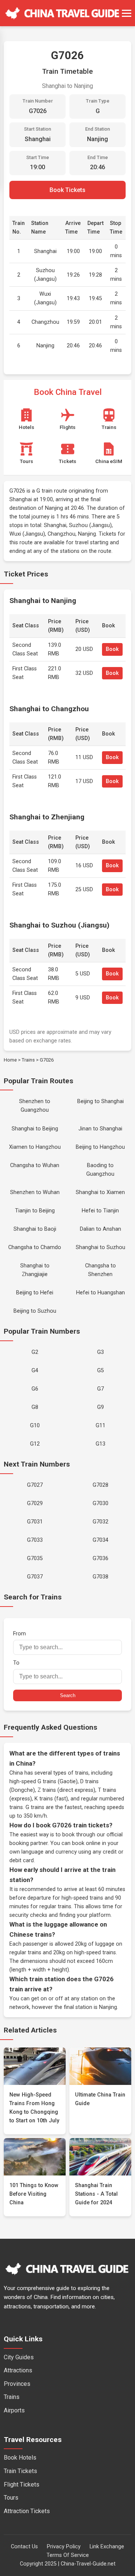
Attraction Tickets (27, 2511)
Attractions (18, 2370)
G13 (100, 1444)
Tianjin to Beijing (35, 1211)
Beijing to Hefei (35, 1293)
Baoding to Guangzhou (100, 1170)
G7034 (100, 1540)
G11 (100, 1426)
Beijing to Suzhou (35, 1311)
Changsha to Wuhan (35, 1165)
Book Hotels (20, 2458)
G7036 (100, 1558)
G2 (35, 1352)
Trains (28, 1060)
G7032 (100, 1522)
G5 (100, 1371)
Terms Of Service (68, 2555)
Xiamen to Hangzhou (35, 1147)
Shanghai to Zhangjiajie (35, 1270)
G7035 (35, 1558)
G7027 (35, 1485)
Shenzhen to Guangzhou (35, 1106)
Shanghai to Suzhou (100, 1247)
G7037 (35, 1577)
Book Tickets (67, 190)
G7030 (100, 1503)
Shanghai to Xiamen (100, 1192)
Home (10, 1060)
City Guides (19, 2357)
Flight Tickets (22, 2484)
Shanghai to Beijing (35, 1129)
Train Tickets (20, 2471)
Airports (14, 2410)
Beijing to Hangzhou (100, 1147)
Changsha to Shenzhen (100, 1270)
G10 (35, 1426)
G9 (100, 1407)
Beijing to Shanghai (100, 1101)
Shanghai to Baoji (35, 1229)
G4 (35, 1371)
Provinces (17, 2384)
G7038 (100, 1577)
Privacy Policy (64, 2547)
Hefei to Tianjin (100, 1211)
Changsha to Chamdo (35, 1247)
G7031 (35, 1522)
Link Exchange (107, 2547)
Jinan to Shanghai (100, 1129)
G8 (35, 1407)
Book (112, 649)
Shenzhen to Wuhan (35, 1192)
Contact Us (24, 2547)
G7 (100, 1389)
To (16, 1663)
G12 (35, 1444)
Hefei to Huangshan (100, 1293)
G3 (100, 1352)
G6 (35, 1389)
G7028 (100, 1485)
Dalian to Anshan (100, 1229)
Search (68, 1695)
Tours (11, 2498)
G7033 (35, 1540)
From (19, 1634)
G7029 (35, 1503)
